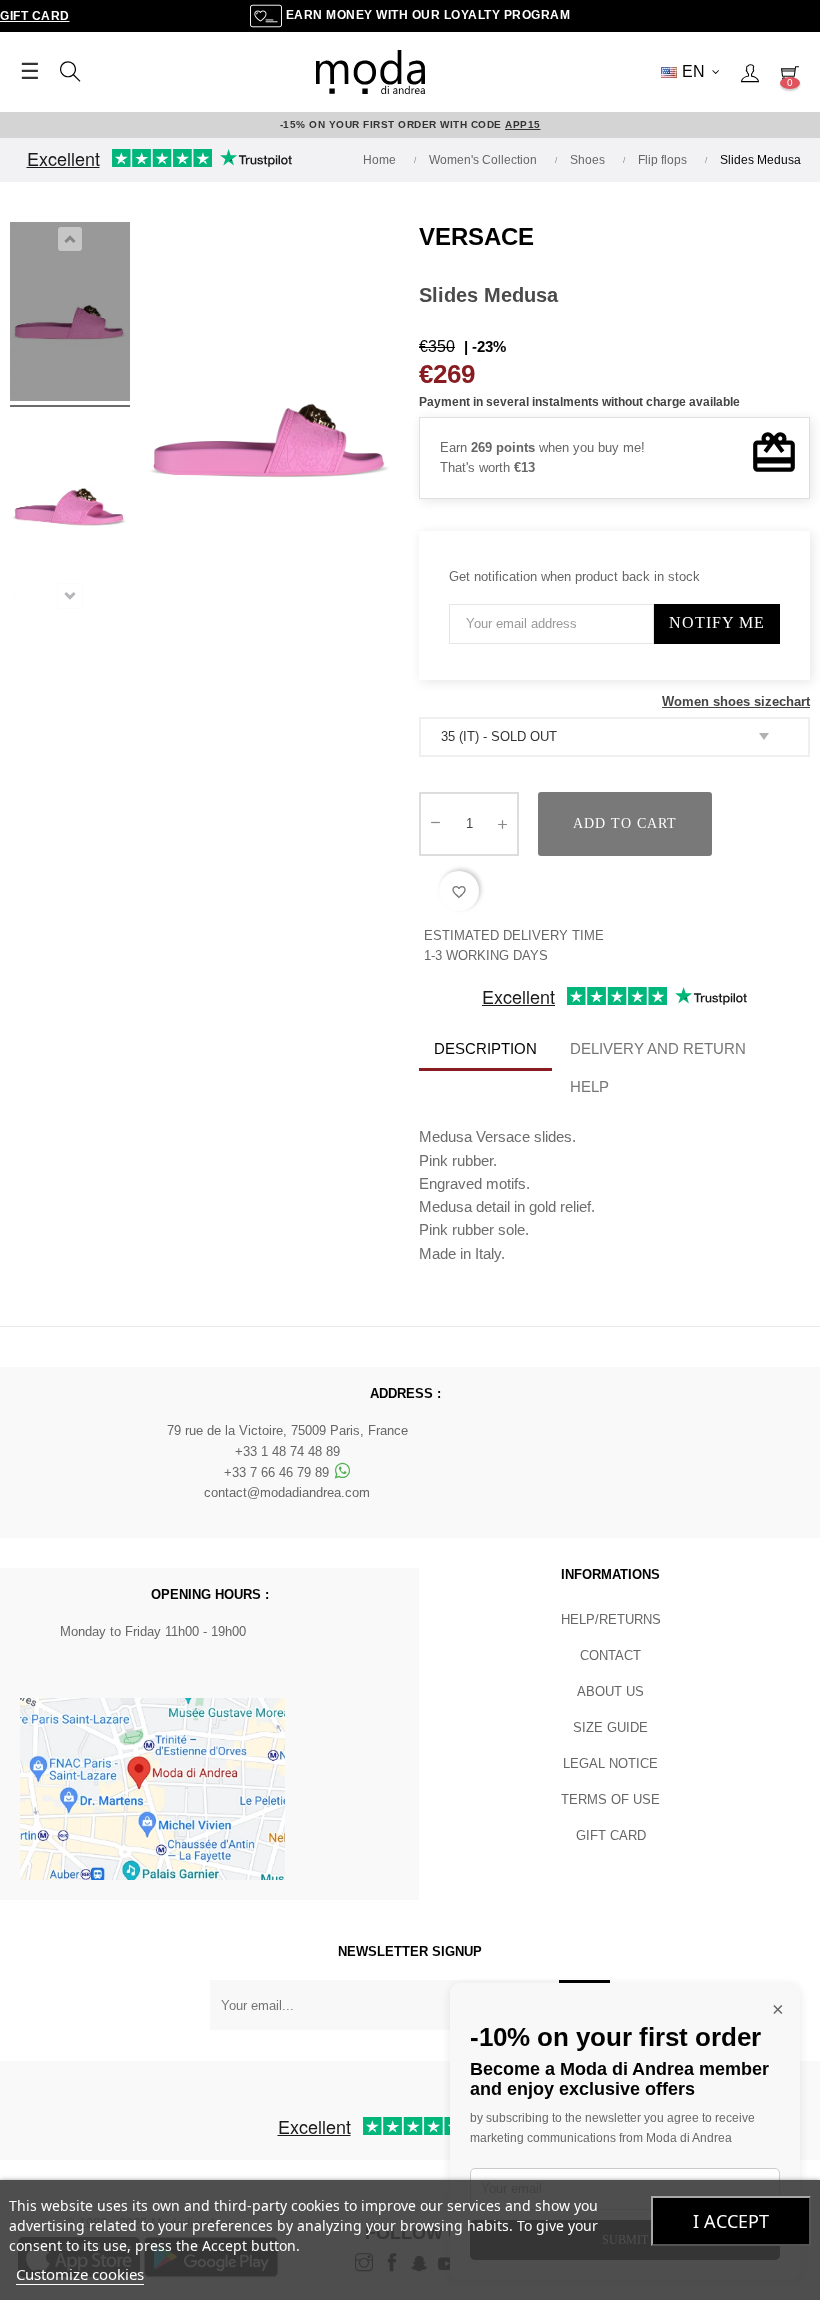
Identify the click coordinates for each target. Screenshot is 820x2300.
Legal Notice (610, 1763)
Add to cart (625, 823)
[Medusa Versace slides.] (70, 315)
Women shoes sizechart (736, 701)
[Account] (750, 72)
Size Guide (610, 1727)
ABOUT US (610, 1691)
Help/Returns (611, 1619)
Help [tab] (589, 1086)
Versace (476, 236)
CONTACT (610, 1655)
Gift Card (35, 16)
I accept (731, 2221)
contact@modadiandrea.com (287, 1492)
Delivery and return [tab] (658, 1048)
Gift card (611, 1835)
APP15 (523, 124)
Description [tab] (485, 1048)
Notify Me (717, 622)
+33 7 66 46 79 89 (278, 1472)
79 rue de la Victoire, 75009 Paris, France (287, 1430)
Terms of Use (610, 1799)
